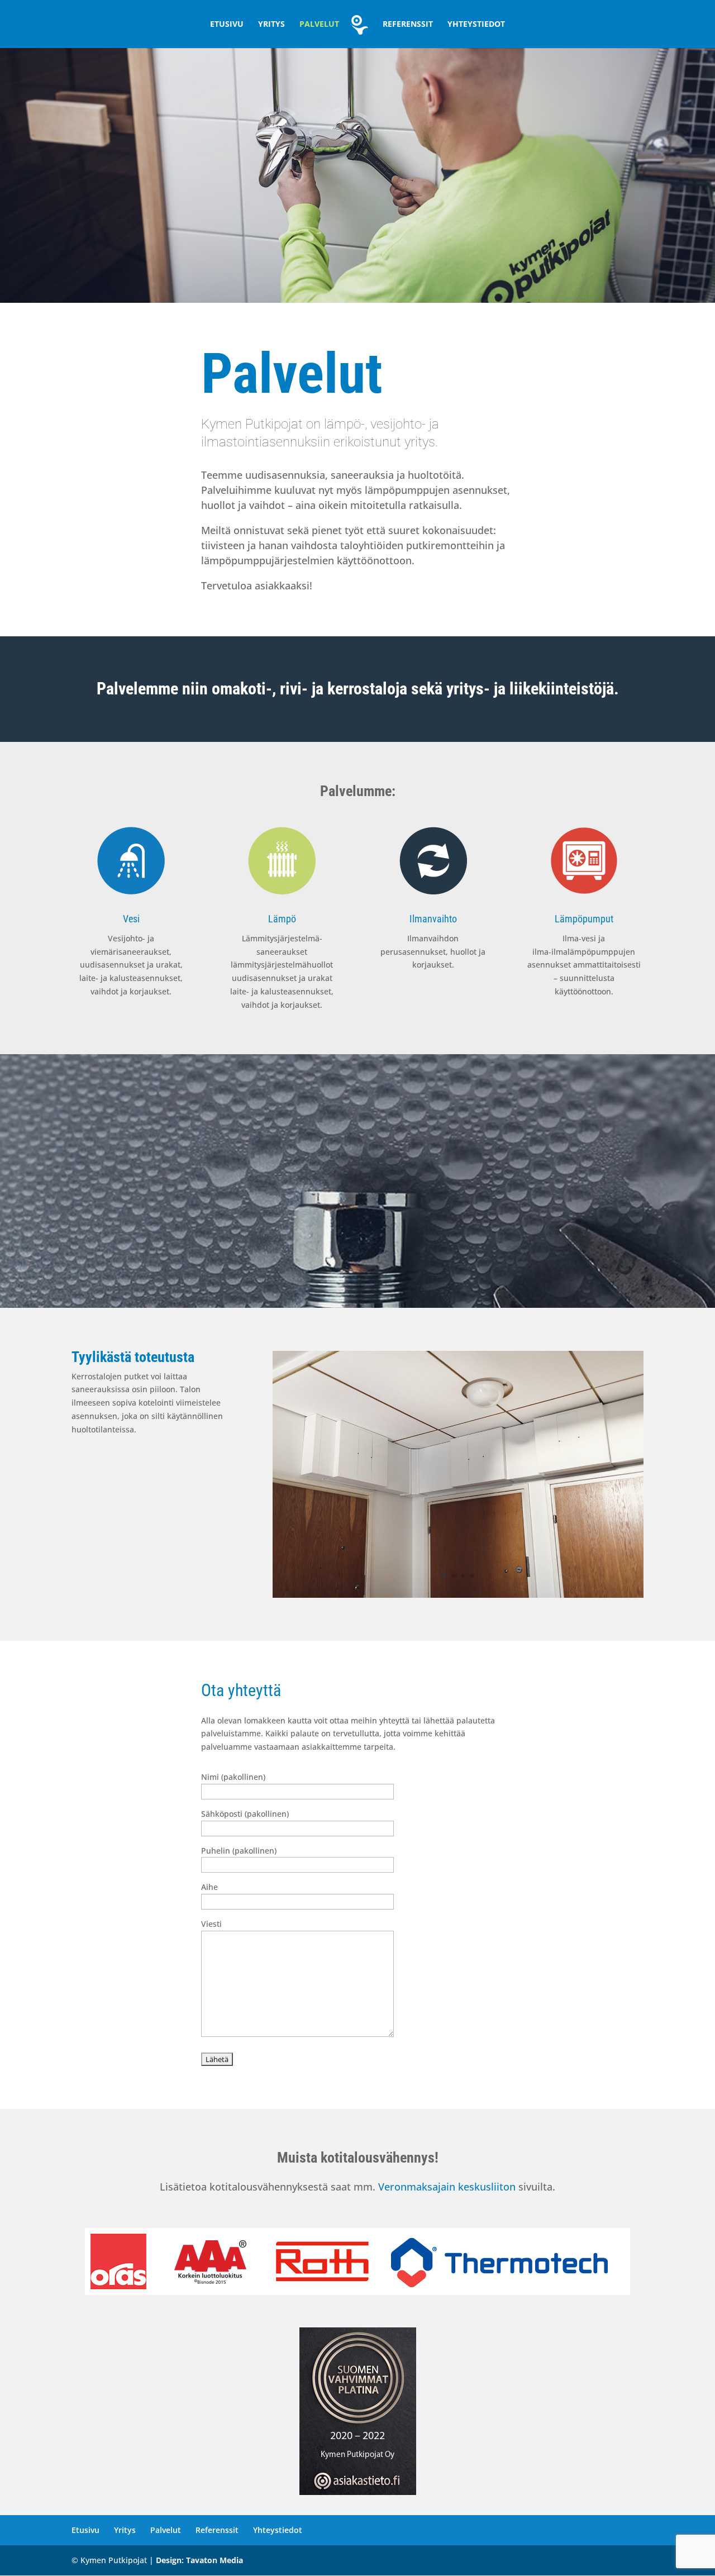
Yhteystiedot (476, 25)
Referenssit (408, 25)
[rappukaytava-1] (458, 1595)
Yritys (271, 25)
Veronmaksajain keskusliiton (447, 2187)
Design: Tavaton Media (199, 2560)
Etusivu (227, 25)
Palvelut (319, 25)
